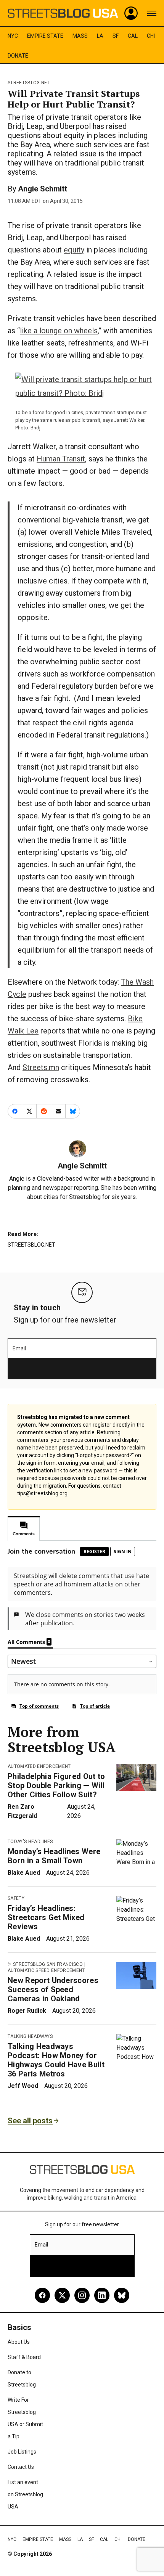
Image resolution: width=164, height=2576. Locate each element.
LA (100, 36)
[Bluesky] (122, 2295)
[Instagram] (82, 2295)
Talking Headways (30, 2036)
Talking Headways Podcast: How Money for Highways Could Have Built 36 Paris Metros (56, 2060)
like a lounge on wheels (59, 331)
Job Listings (22, 2452)
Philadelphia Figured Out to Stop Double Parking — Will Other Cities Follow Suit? (56, 1785)
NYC (13, 36)
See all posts (30, 2121)
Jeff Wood (23, 2086)
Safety (16, 1898)
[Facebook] (42, 2295)
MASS (80, 36)
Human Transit (61, 459)
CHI (151, 36)
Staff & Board (24, 2357)
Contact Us (21, 2467)
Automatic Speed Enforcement (46, 1970)
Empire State (45, 36)
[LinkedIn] (102, 2295)
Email (19, 1348)
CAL (133, 36)
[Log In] (131, 13)
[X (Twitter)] (62, 2295)
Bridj (35, 428)
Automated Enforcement (39, 1766)
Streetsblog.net (29, 83)
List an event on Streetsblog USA (25, 2494)
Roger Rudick (27, 2011)
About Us (19, 2342)
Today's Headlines (30, 1842)
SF (116, 36)
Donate (18, 56)
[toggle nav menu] (152, 13)
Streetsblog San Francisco (48, 1964)
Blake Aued (24, 1873)
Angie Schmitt (43, 189)
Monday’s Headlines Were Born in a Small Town (54, 1856)
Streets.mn (41, 1067)
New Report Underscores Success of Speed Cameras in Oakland (53, 1989)
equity (74, 250)
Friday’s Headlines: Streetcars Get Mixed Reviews (46, 1917)
